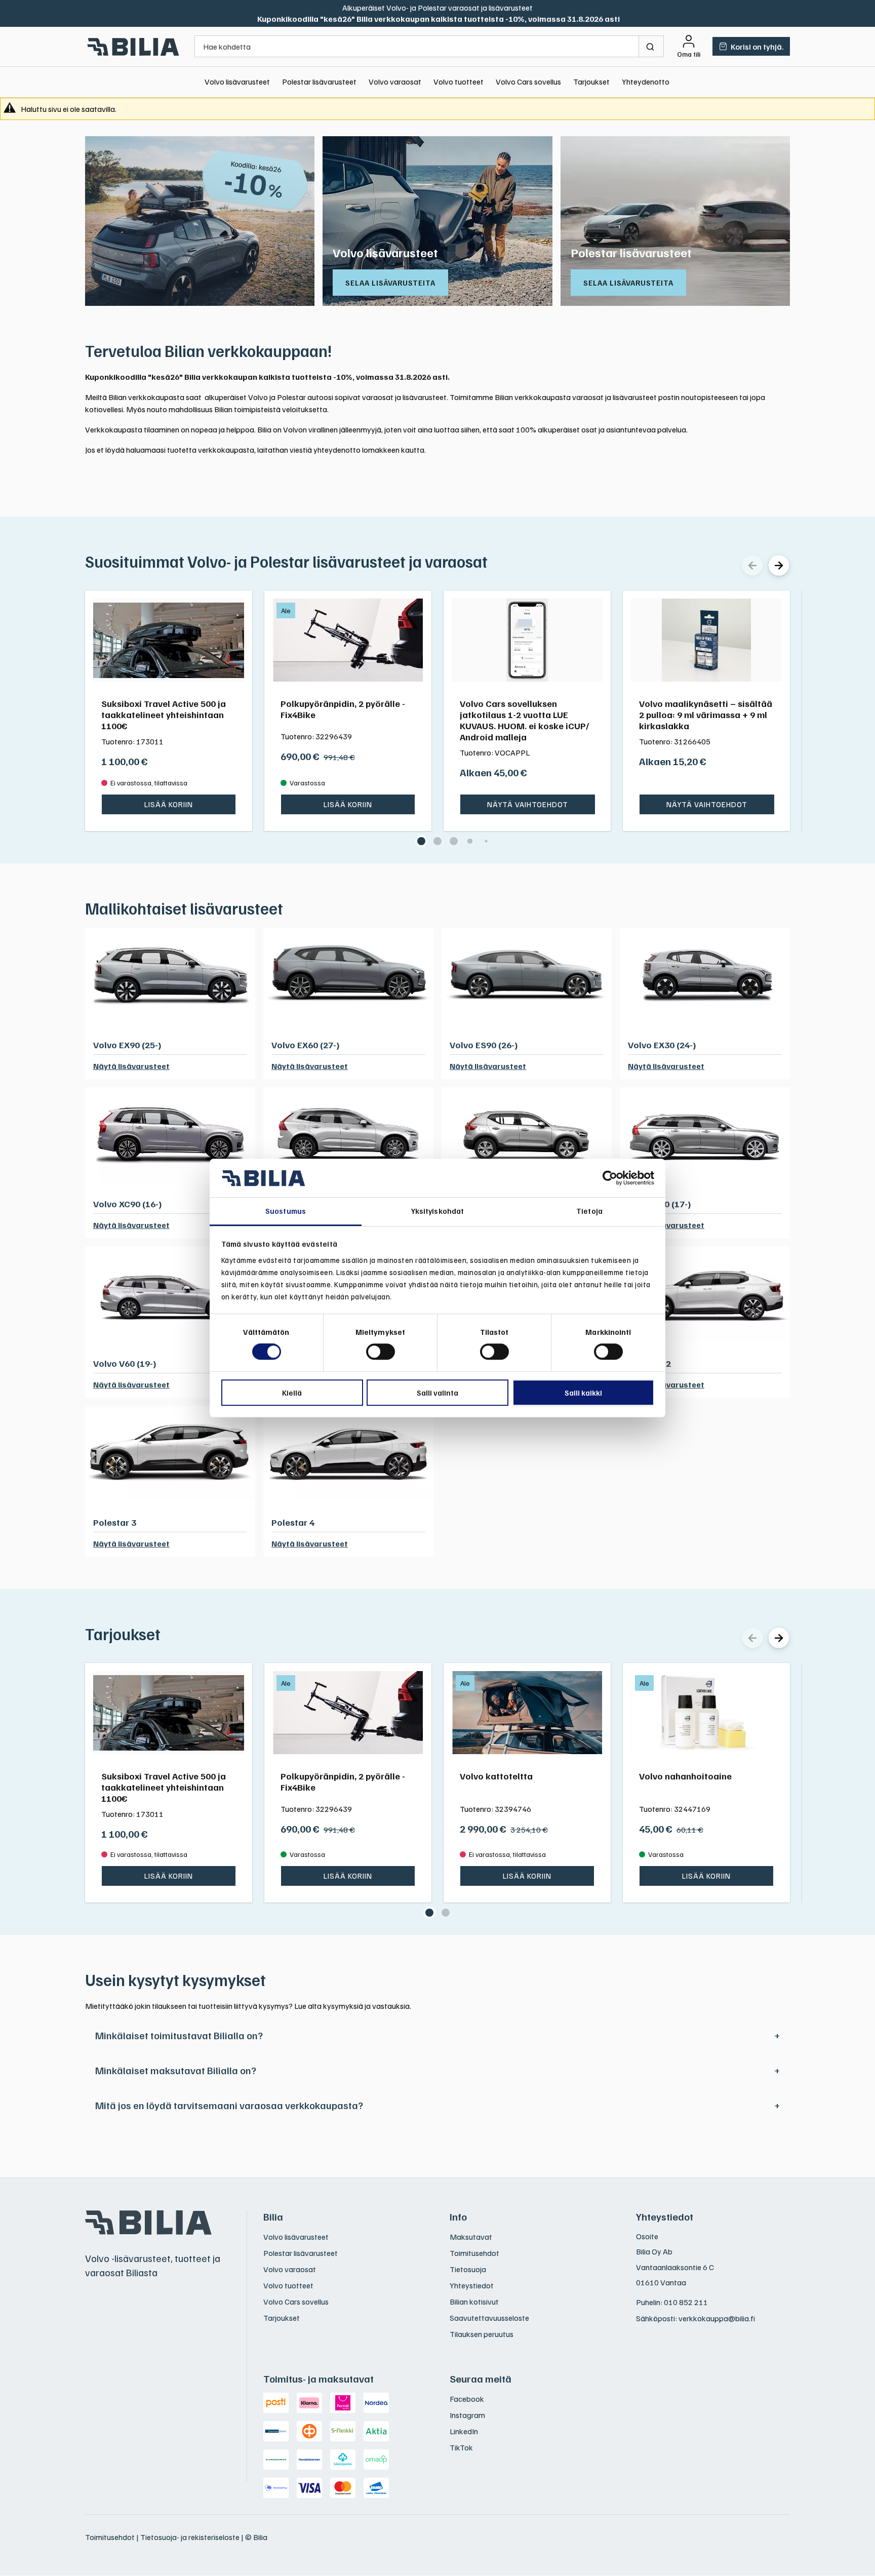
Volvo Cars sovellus (528, 82)
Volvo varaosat (395, 82)
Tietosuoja (468, 2269)
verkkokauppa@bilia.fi (717, 2318)
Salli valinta (437, 1393)
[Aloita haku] (651, 46)
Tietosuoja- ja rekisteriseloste (190, 2537)
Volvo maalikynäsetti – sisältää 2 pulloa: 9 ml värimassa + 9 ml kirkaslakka (706, 715)
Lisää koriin (169, 804)
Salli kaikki (583, 1393)
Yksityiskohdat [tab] (437, 1211)
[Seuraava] (779, 565)
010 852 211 (686, 2302)
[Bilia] (134, 47)
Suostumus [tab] (286, 1211)
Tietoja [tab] (589, 1211)
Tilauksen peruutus (482, 2334)
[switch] (381, 1352)
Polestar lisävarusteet (319, 82)
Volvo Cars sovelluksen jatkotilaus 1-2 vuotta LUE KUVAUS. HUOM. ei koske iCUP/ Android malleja (524, 720)
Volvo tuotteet (459, 82)
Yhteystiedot (472, 2285)
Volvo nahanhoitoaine (685, 1776)
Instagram (467, 2415)
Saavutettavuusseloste (489, 2318)
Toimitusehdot (474, 2253)
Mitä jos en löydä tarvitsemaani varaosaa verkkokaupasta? (229, 2105)
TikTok (461, 2447)
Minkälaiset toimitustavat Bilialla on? (179, 2035)
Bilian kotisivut (474, 2302)
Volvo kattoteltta (496, 1776)
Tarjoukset (591, 82)
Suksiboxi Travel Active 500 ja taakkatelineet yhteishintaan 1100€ (164, 715)
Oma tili (689, 54)
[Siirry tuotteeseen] (169, 640)
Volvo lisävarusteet (237, 82)
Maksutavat (471, 2237)
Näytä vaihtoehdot (528, 804)
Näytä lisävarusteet (131, 1066)
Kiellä (292, 1393)
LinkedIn (464, 2431)
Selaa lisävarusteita (390, 283)
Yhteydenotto (646, 82)
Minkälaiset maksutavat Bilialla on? (176, 2070)
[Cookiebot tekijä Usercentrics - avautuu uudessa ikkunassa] (610, 1178)
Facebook (467, 2399)
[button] (421, 841)
